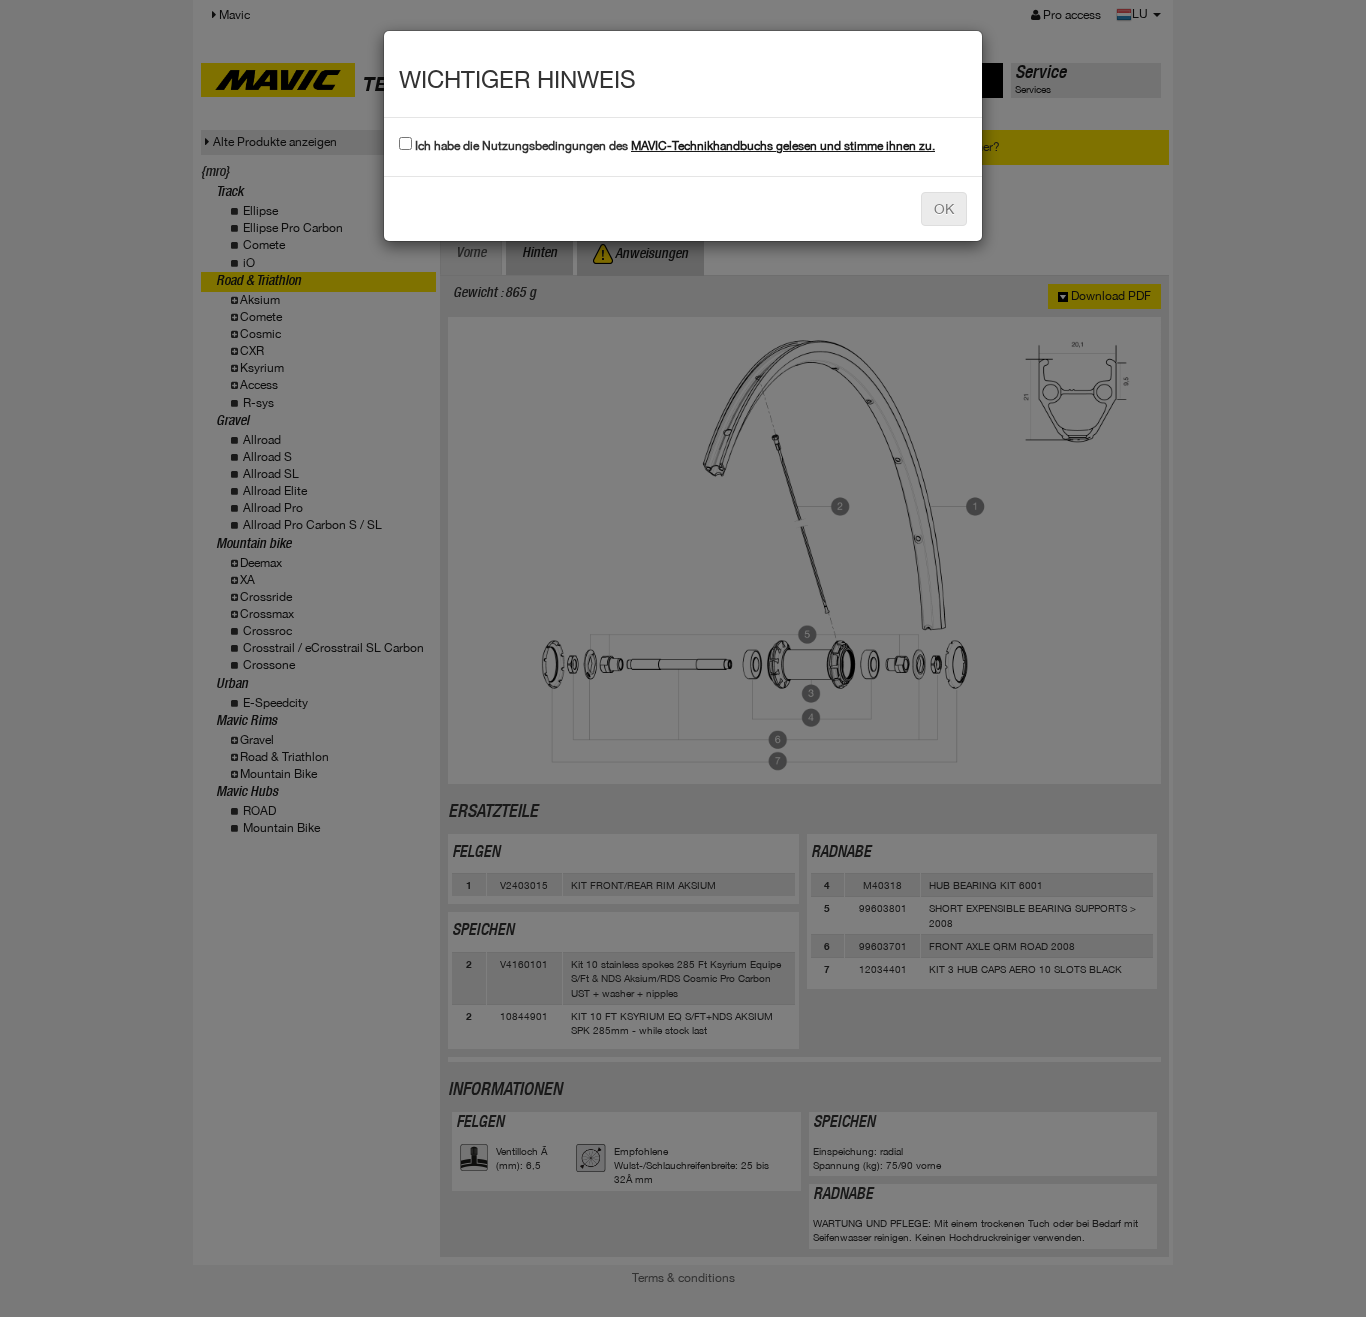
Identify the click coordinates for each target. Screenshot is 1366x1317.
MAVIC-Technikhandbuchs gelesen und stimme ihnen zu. (783, 146)
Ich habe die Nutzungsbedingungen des (673, 146)
